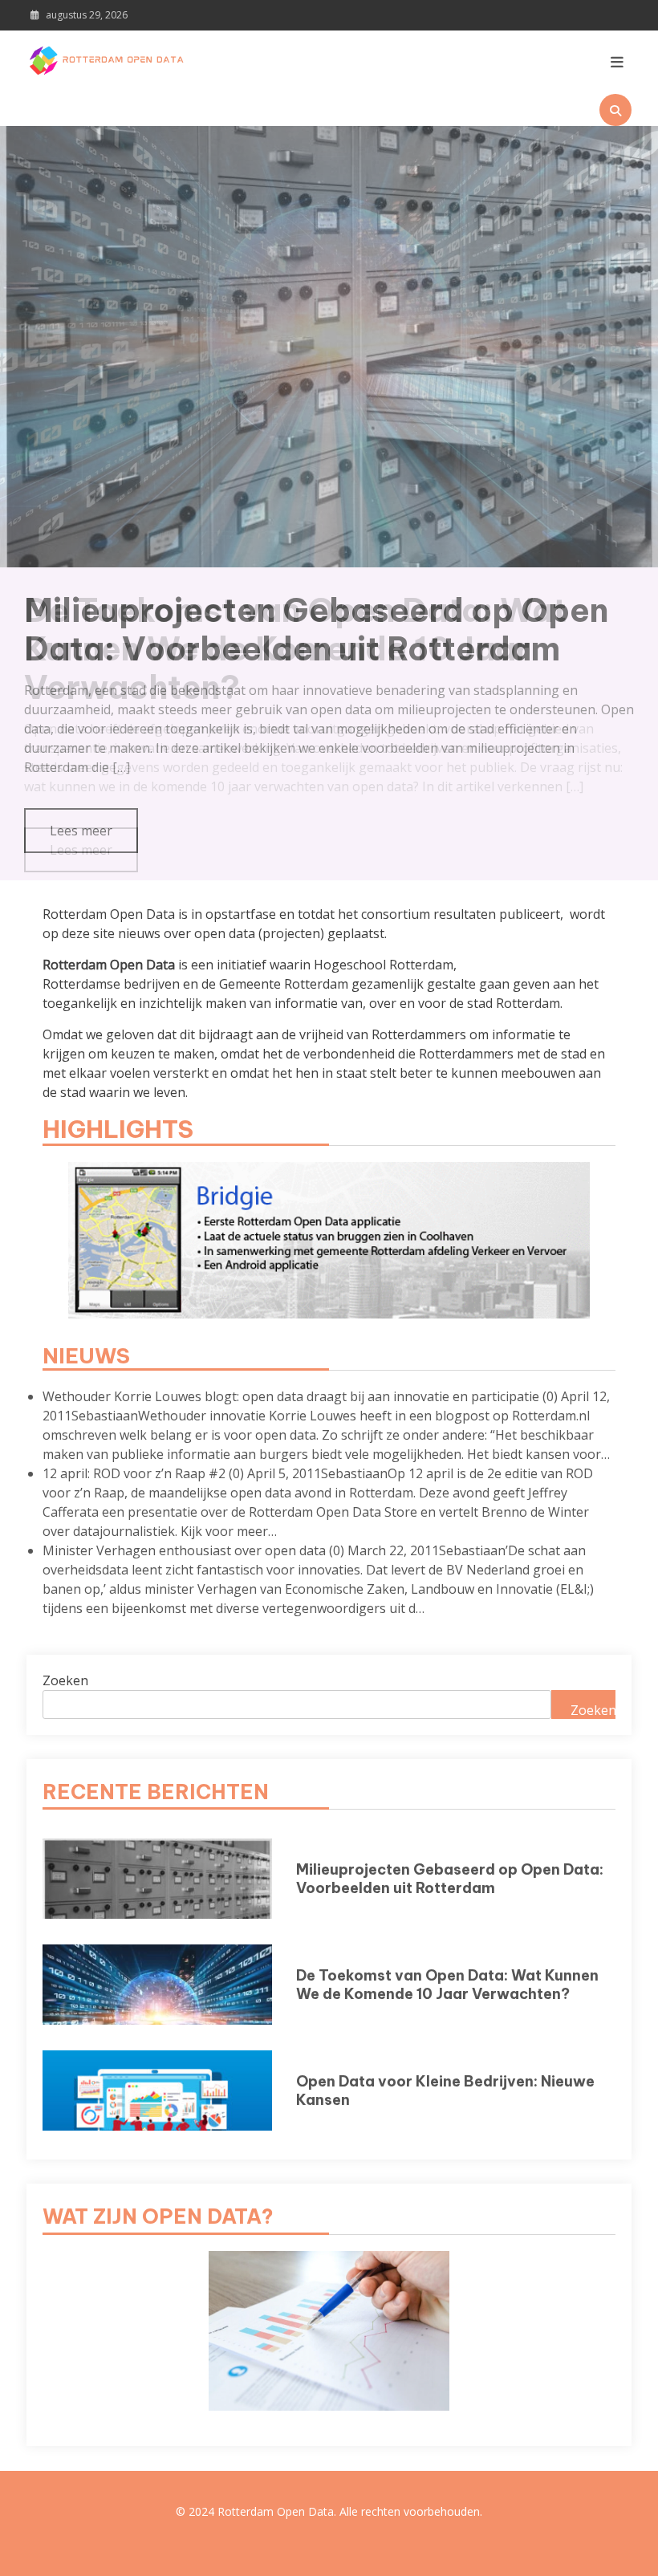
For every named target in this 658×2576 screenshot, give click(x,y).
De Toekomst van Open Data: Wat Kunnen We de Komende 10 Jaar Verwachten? (295, 649)
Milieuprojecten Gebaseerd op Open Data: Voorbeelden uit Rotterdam (450, 1879)
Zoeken (65, 1680)
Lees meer (81, 850)
